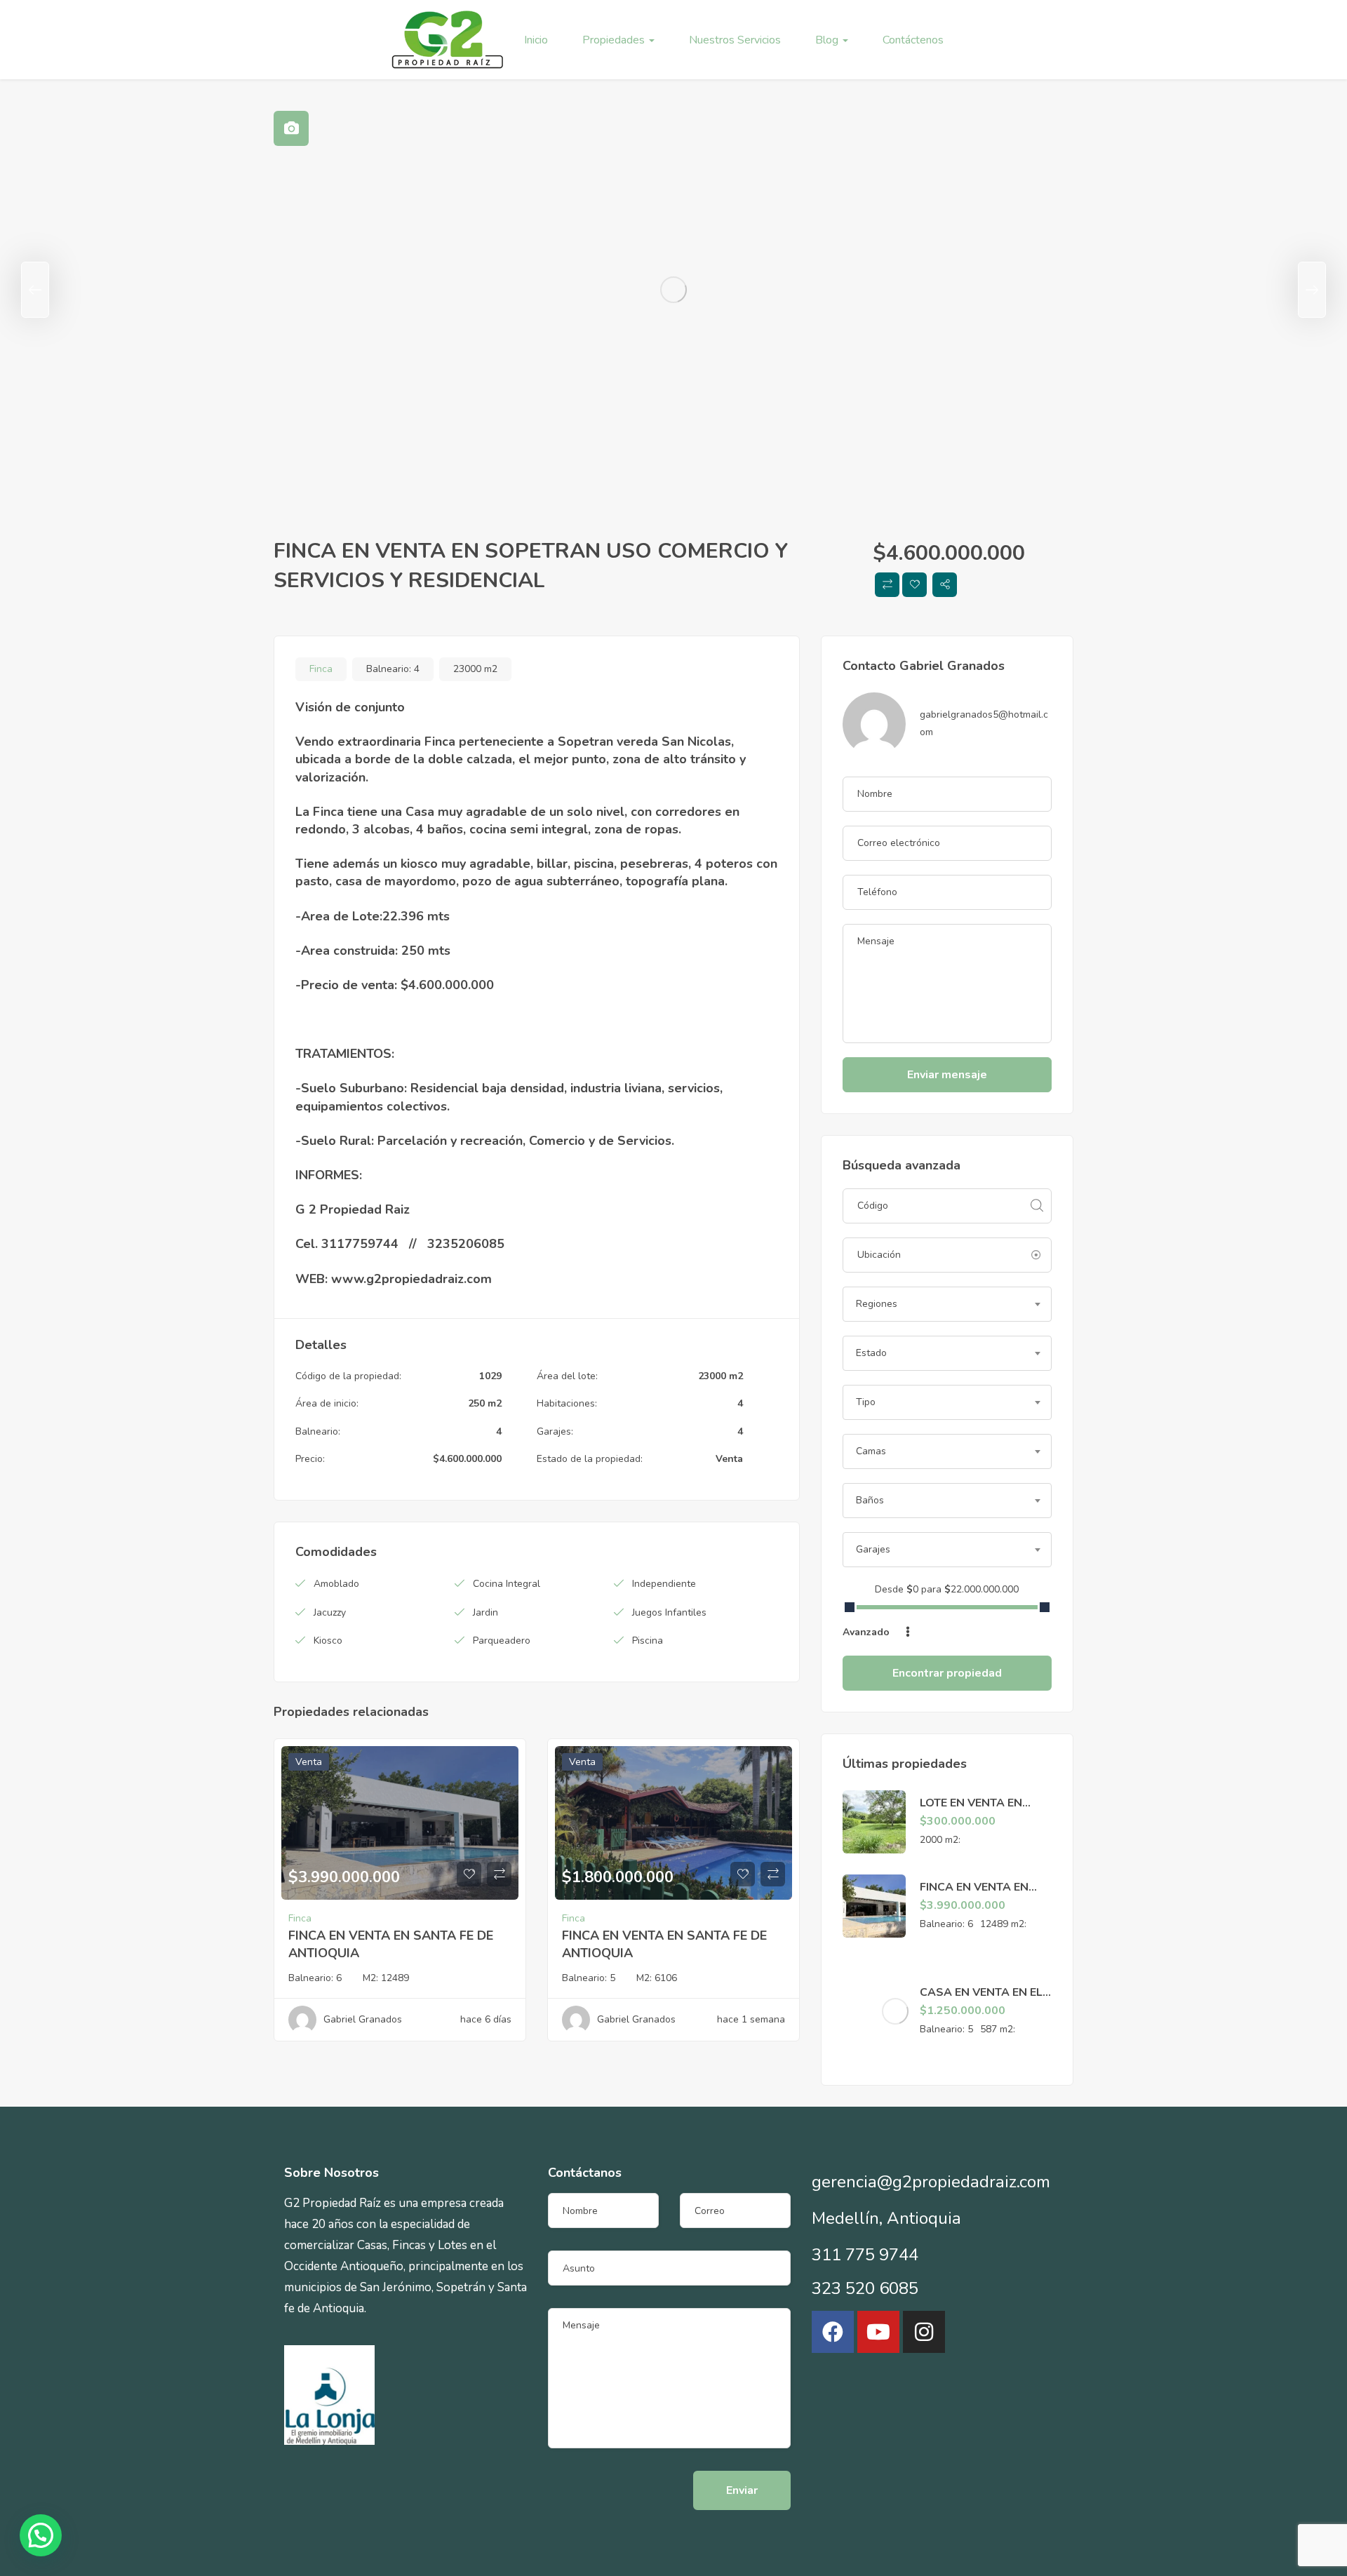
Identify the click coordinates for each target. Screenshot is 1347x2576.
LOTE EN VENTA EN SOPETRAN (971, 1811)
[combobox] (947, 1304)
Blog (828, 40)
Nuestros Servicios (735, 40)
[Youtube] (878, 2332)
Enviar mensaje (947, 1075)
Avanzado (867, 1632)
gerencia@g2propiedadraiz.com (931, 2182)
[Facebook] (833, 2332)
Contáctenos (913, 40)
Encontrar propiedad (947, 1673)
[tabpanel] (673, 290)
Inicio (536, 40)
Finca (321, 669)
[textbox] (947, 1304)
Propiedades (615, 40)
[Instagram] (924, 2332)
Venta (729, 1459)
